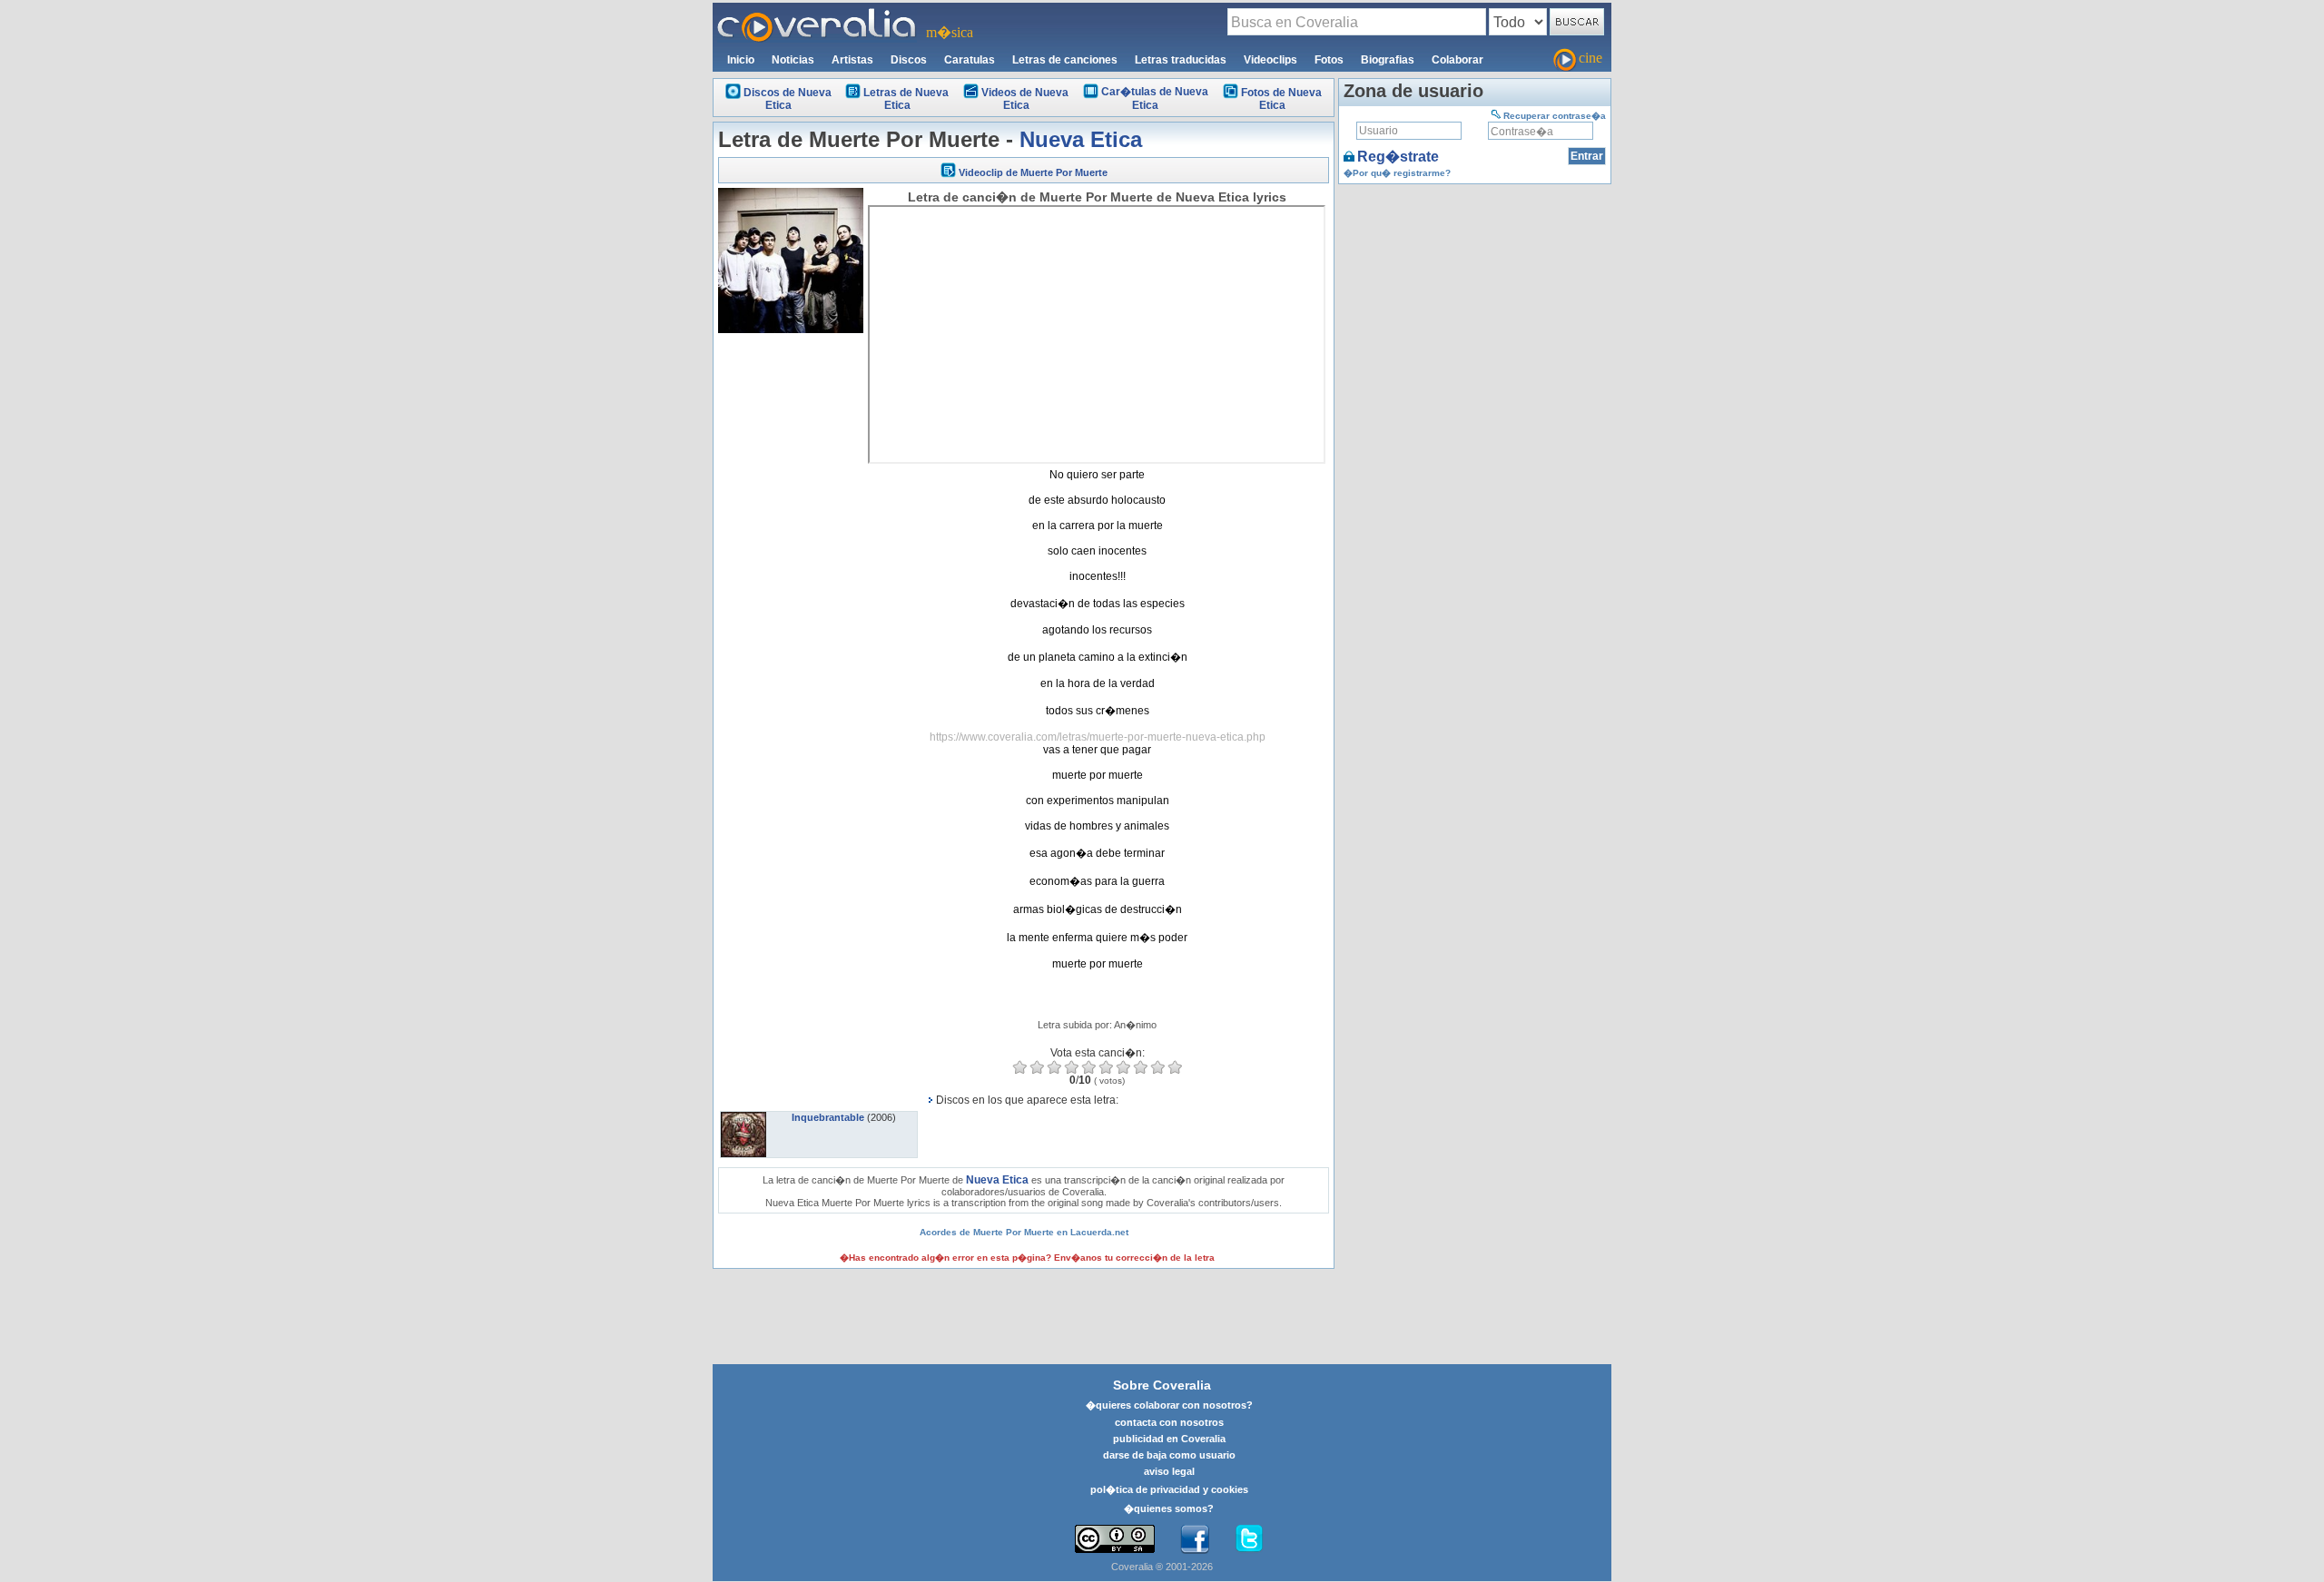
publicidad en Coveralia (1169, 1439)
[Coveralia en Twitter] (1249, 1539)
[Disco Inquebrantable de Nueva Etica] (743, 1117)
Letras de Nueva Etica (906, 99)
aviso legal (1169, 1471)
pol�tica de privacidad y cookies (1169, 1489)
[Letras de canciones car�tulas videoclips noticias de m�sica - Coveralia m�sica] (817, 14)
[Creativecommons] (1115, 1539)
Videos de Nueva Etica (1025, 99)
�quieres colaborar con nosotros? (1169, 1405)
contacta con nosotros (1169, 1422)
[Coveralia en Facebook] (1195, 1539)
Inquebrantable (828, 1117)
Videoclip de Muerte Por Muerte (1033, 172)
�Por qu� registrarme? (1397, 173)
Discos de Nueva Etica (788, 99)
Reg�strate (1398, 157)
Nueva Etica (1081, 139)
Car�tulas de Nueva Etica (1155, 98)
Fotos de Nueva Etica (1281, 99)
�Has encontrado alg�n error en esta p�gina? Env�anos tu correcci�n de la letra (1027, 1258)
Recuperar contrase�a (1555, 116)
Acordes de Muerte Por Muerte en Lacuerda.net (1024, 1232)
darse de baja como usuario (1169, 1455)
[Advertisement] (791, 610)
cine (1590, 58)
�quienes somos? (1169, 1508)
